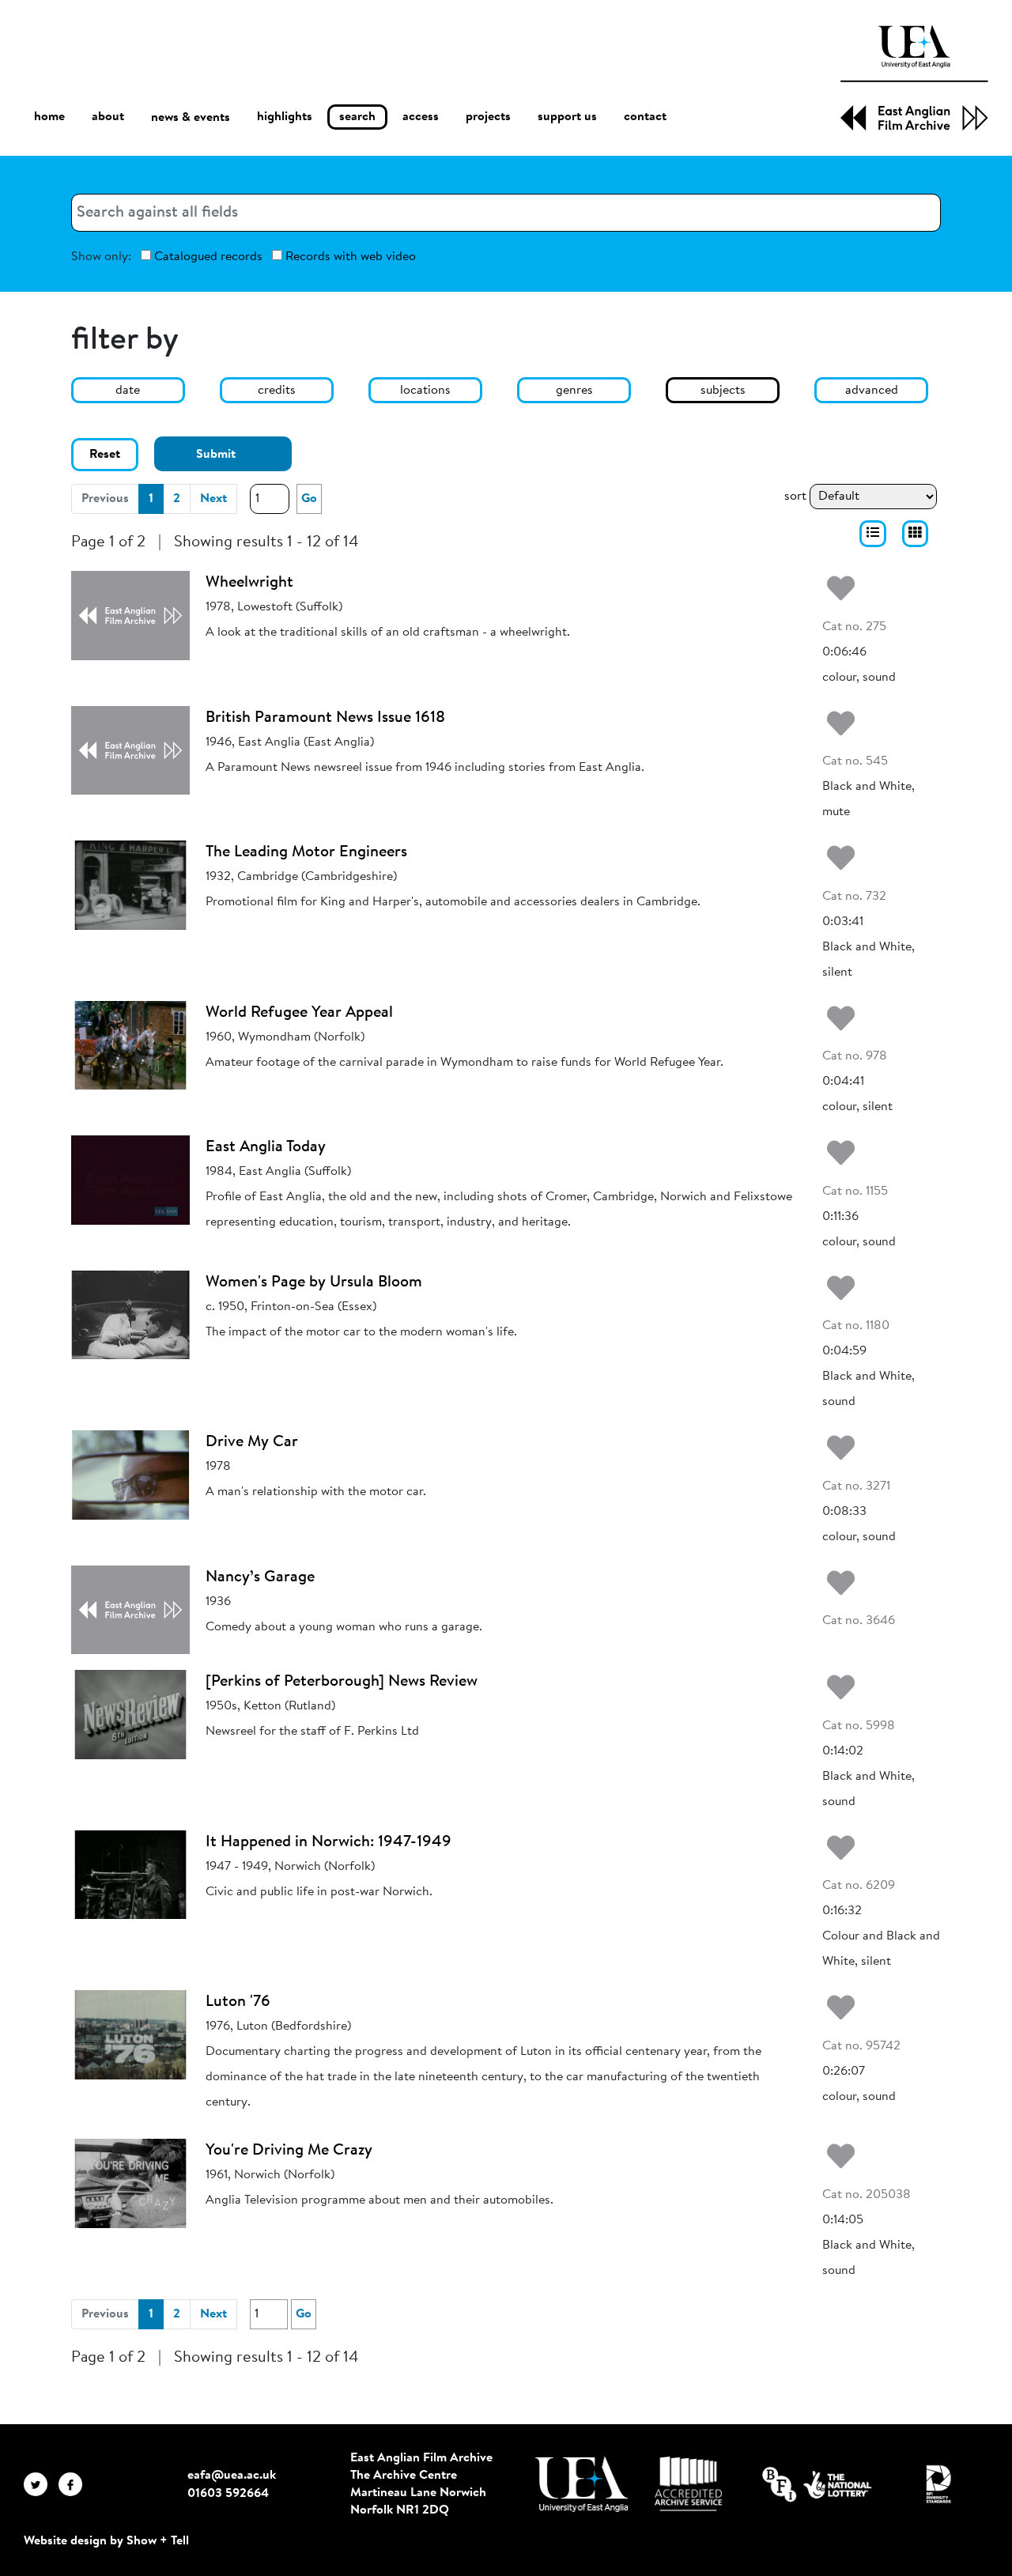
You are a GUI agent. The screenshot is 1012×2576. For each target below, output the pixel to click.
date (128, 391)
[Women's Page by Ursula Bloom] (130, 1315)
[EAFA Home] (914, 78)
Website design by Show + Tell (106, 2541)
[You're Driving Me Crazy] (130, 2183)
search (357, 117)
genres (574, 391)
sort (795, 497)
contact (645, 117)
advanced (872, 391)
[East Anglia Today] (130, 1180)
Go (309, 499)
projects (488, 117)
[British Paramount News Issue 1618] (130, 750)
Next (213, 499)
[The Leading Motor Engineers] (130, 885)
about (108, 117)
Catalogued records (207, 257)
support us (567, 117)
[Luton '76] (130, 2034)
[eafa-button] (873, 534)
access (421, 117)
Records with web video (349, 257)
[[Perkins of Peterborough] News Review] (130, 1714)
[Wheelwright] (130, 615)
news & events (191, 118)
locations (425, 391)
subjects (723, 391)
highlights (285, 117)
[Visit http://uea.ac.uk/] (582, 2484)
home (49, 117)
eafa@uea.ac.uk (232, 2476)
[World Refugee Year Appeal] (130, 1045)
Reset (105, 455)
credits (277, 391)
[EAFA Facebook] (74, 2484)
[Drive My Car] (130, 1475)
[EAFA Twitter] (41, 2484)
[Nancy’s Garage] (130, 1610)
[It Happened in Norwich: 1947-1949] (130, 1875)
